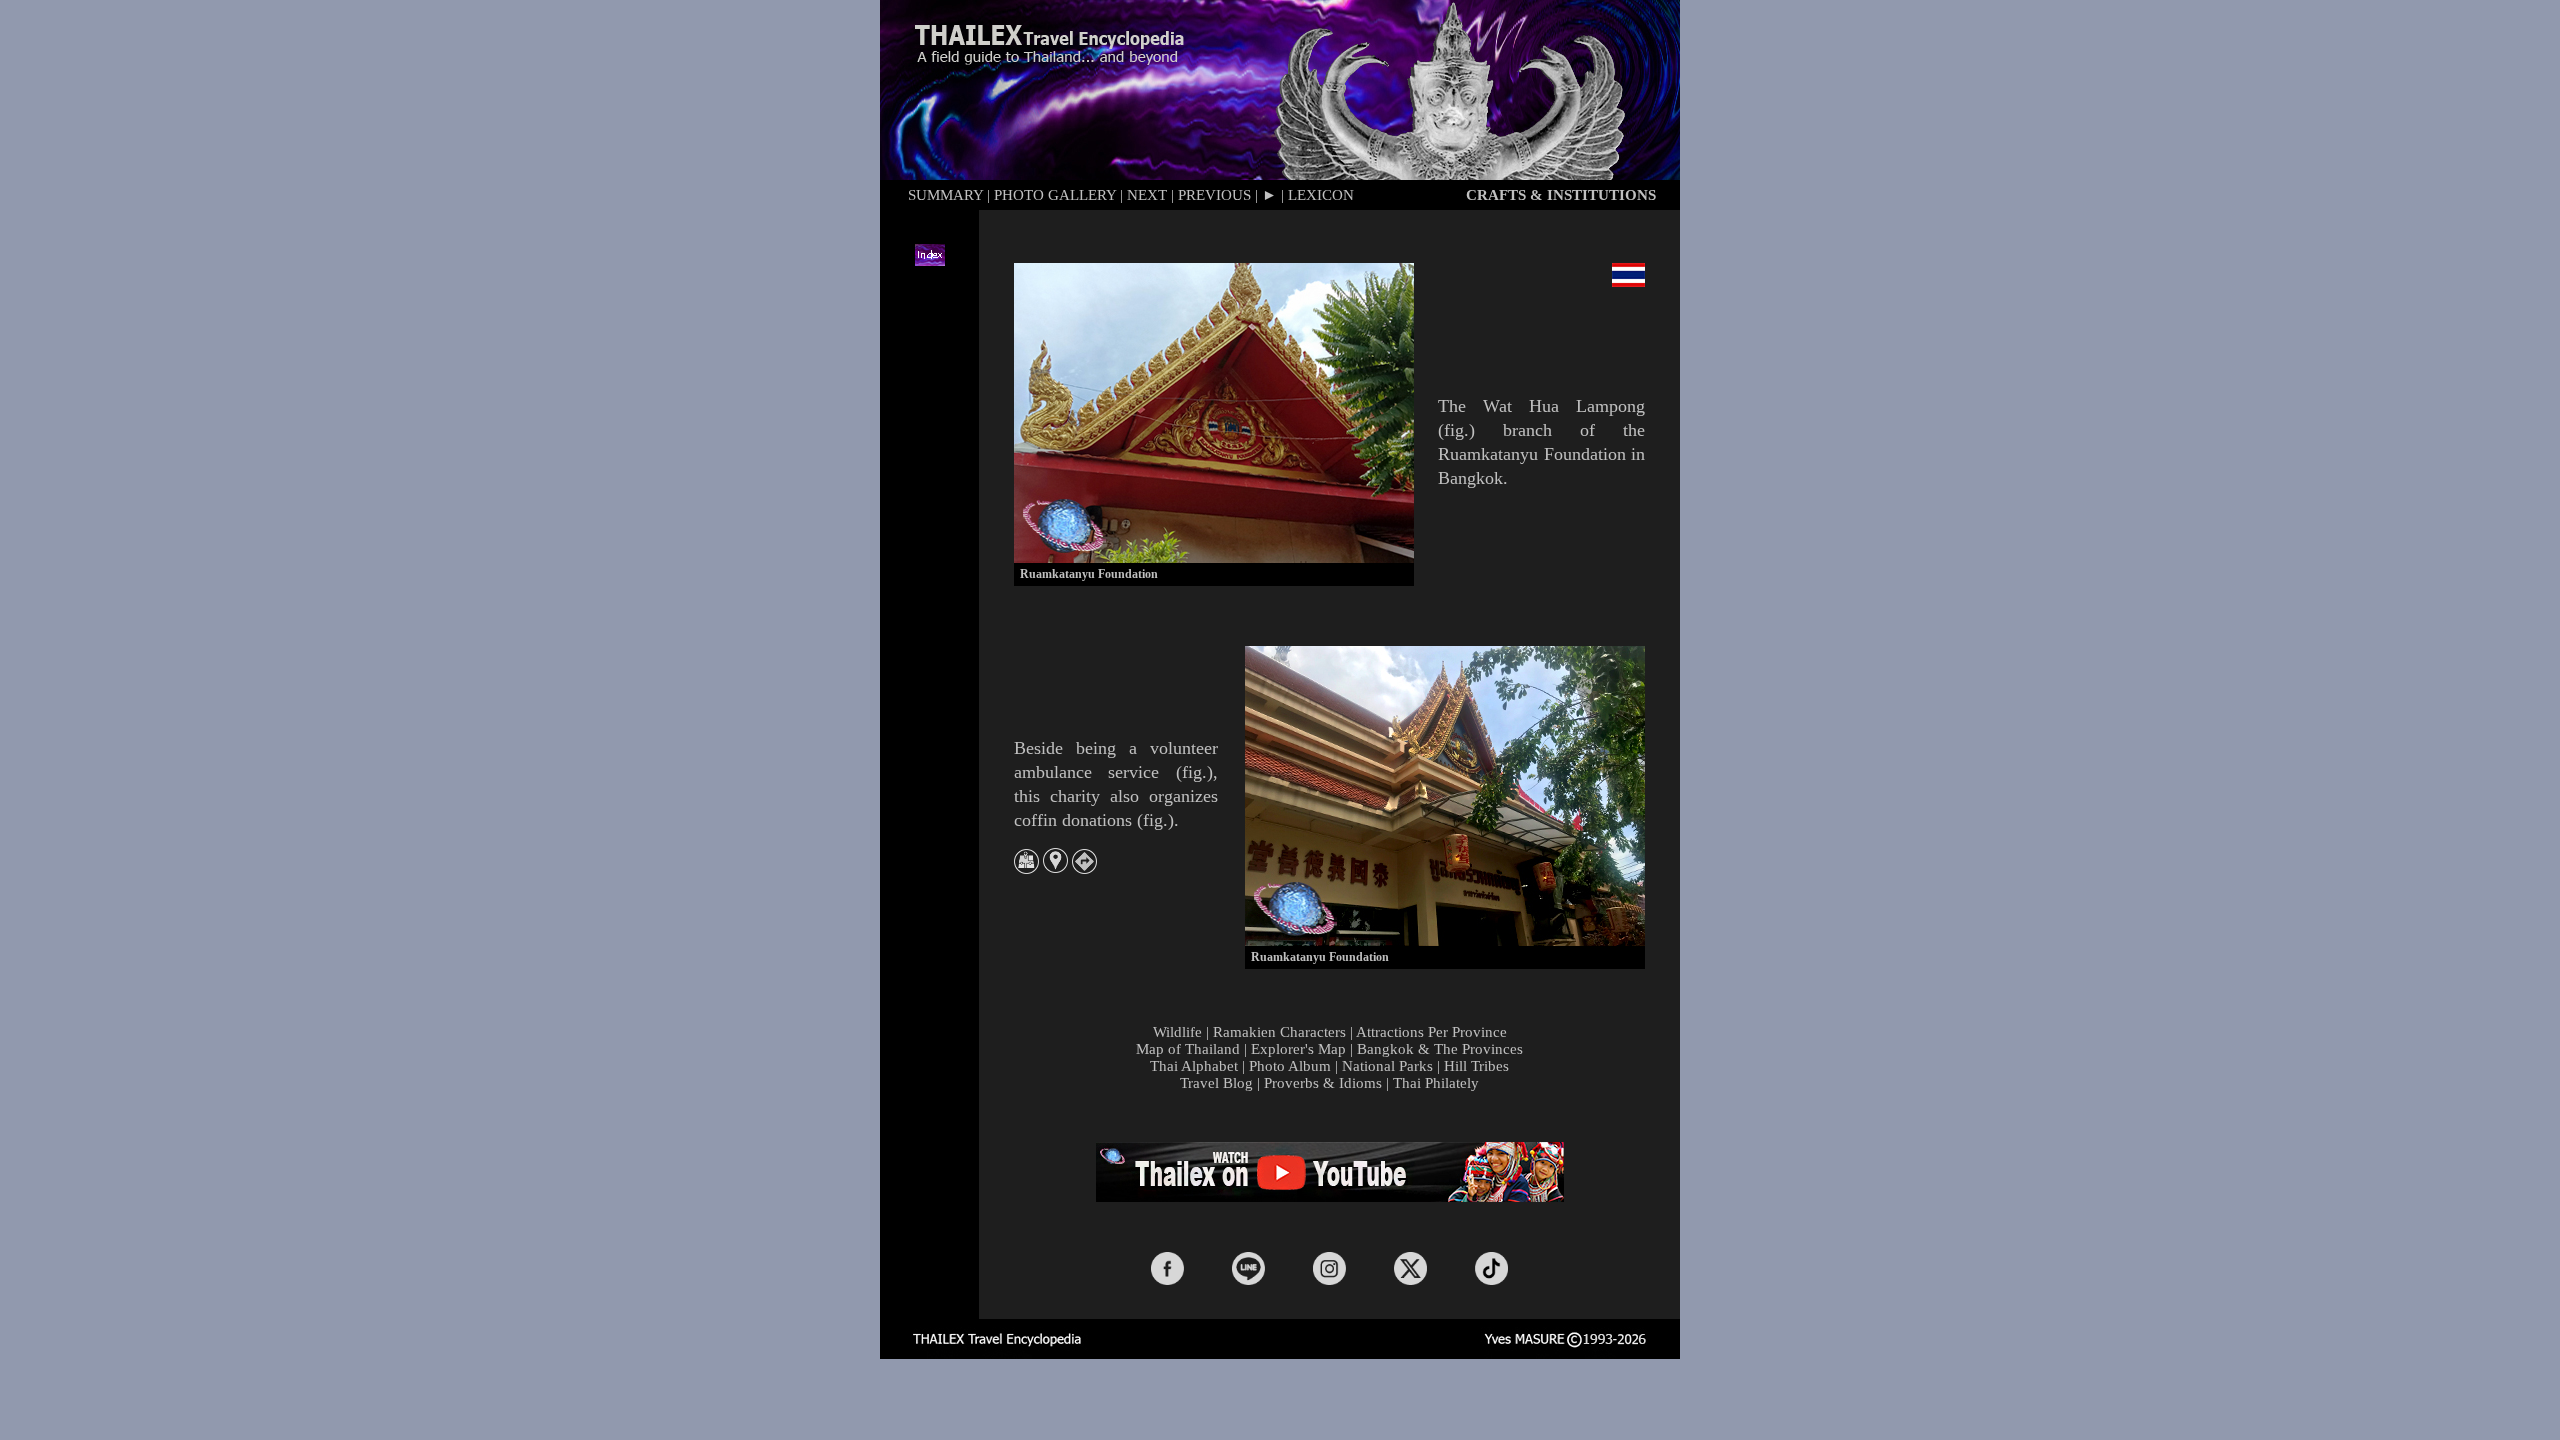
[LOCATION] (1055, 867)
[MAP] (1026, 868)
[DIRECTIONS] (1084, 868)
